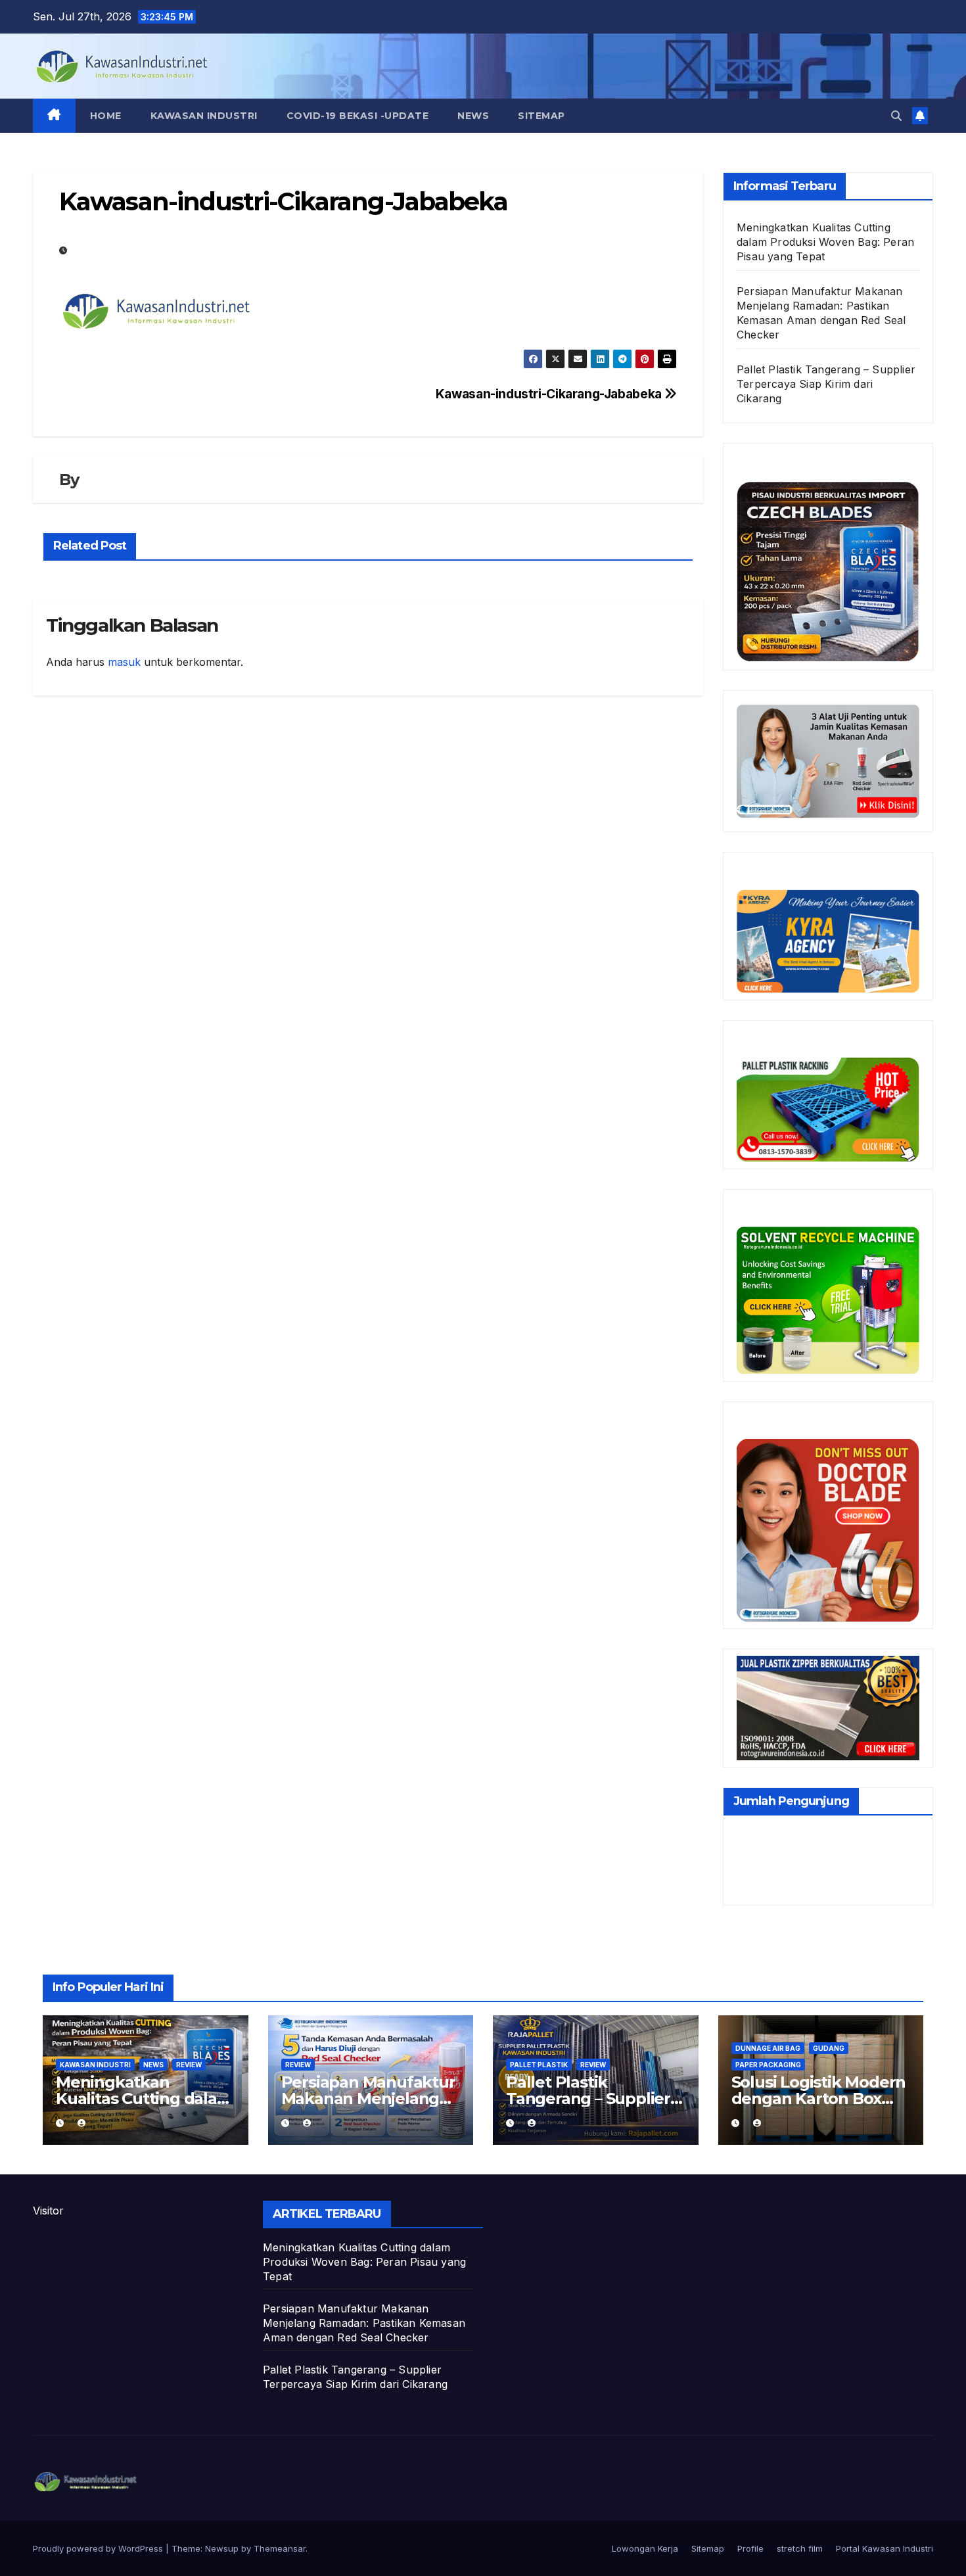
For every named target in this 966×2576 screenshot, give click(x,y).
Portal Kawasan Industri (885, 2548)
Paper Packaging (768, 2065)
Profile (750, 2548)
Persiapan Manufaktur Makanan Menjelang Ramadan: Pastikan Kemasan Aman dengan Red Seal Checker (364, 2323)
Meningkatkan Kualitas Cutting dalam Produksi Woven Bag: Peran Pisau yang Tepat (825, 242)
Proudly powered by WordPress (99, 2548)
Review (189, 2065)
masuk (124, 662)
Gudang (829, 2048)
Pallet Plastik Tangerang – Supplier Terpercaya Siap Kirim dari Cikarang (826, 384)
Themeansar (280, 2548)
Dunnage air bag (768, 2048)
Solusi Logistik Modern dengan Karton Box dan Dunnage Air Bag (819, 2098)
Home (106, 116)
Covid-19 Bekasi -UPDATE (358, 116)
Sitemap (541, 116)
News (473, 116)
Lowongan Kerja (645, 2548)
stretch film (800, 2548)
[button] (896, 116)
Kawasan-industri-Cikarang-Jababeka (550, 394)
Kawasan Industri (204, 116)
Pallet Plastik (539, 2065)
